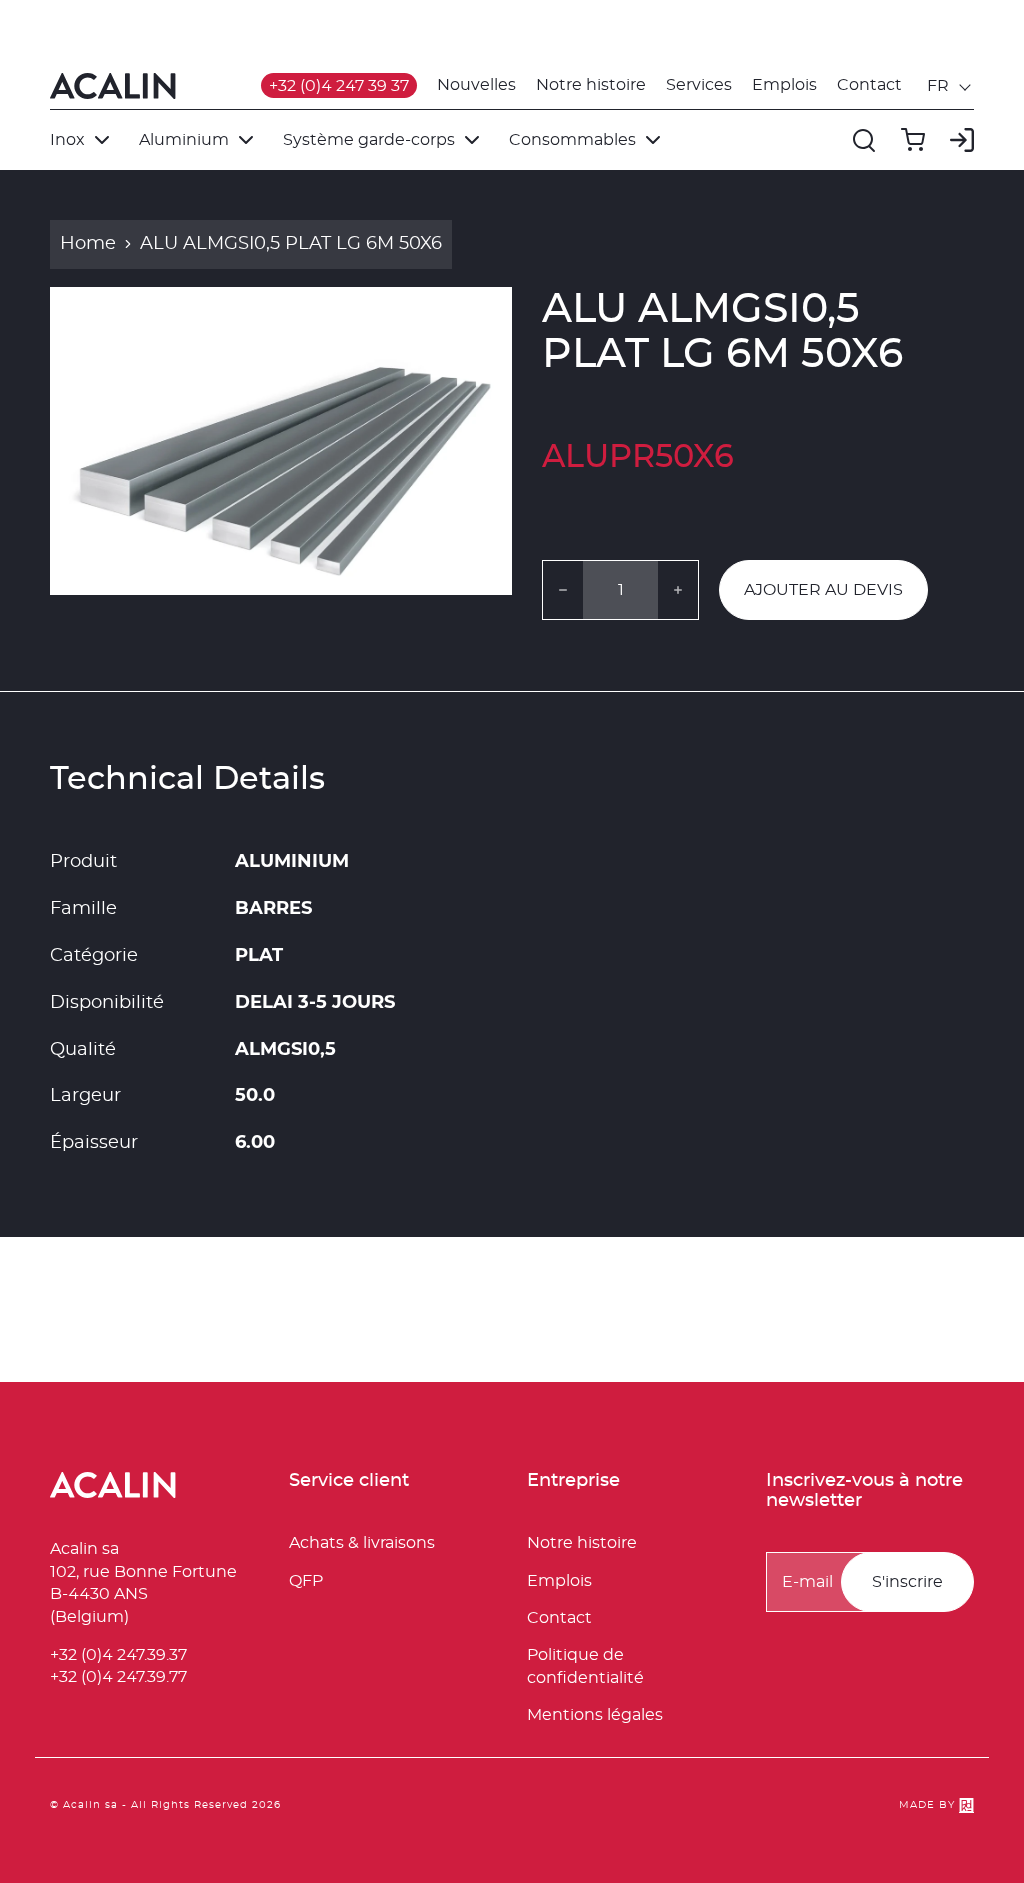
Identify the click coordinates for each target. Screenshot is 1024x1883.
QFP (306, 1581)
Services (699, 85)
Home (88, 244)
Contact (869, 85)
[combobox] (950, 86)
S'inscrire (907, 1582)
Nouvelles (476, 85)
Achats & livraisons (362, 1543)
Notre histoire (591, 85)
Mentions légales (595, 1715)
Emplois (784, 85)
